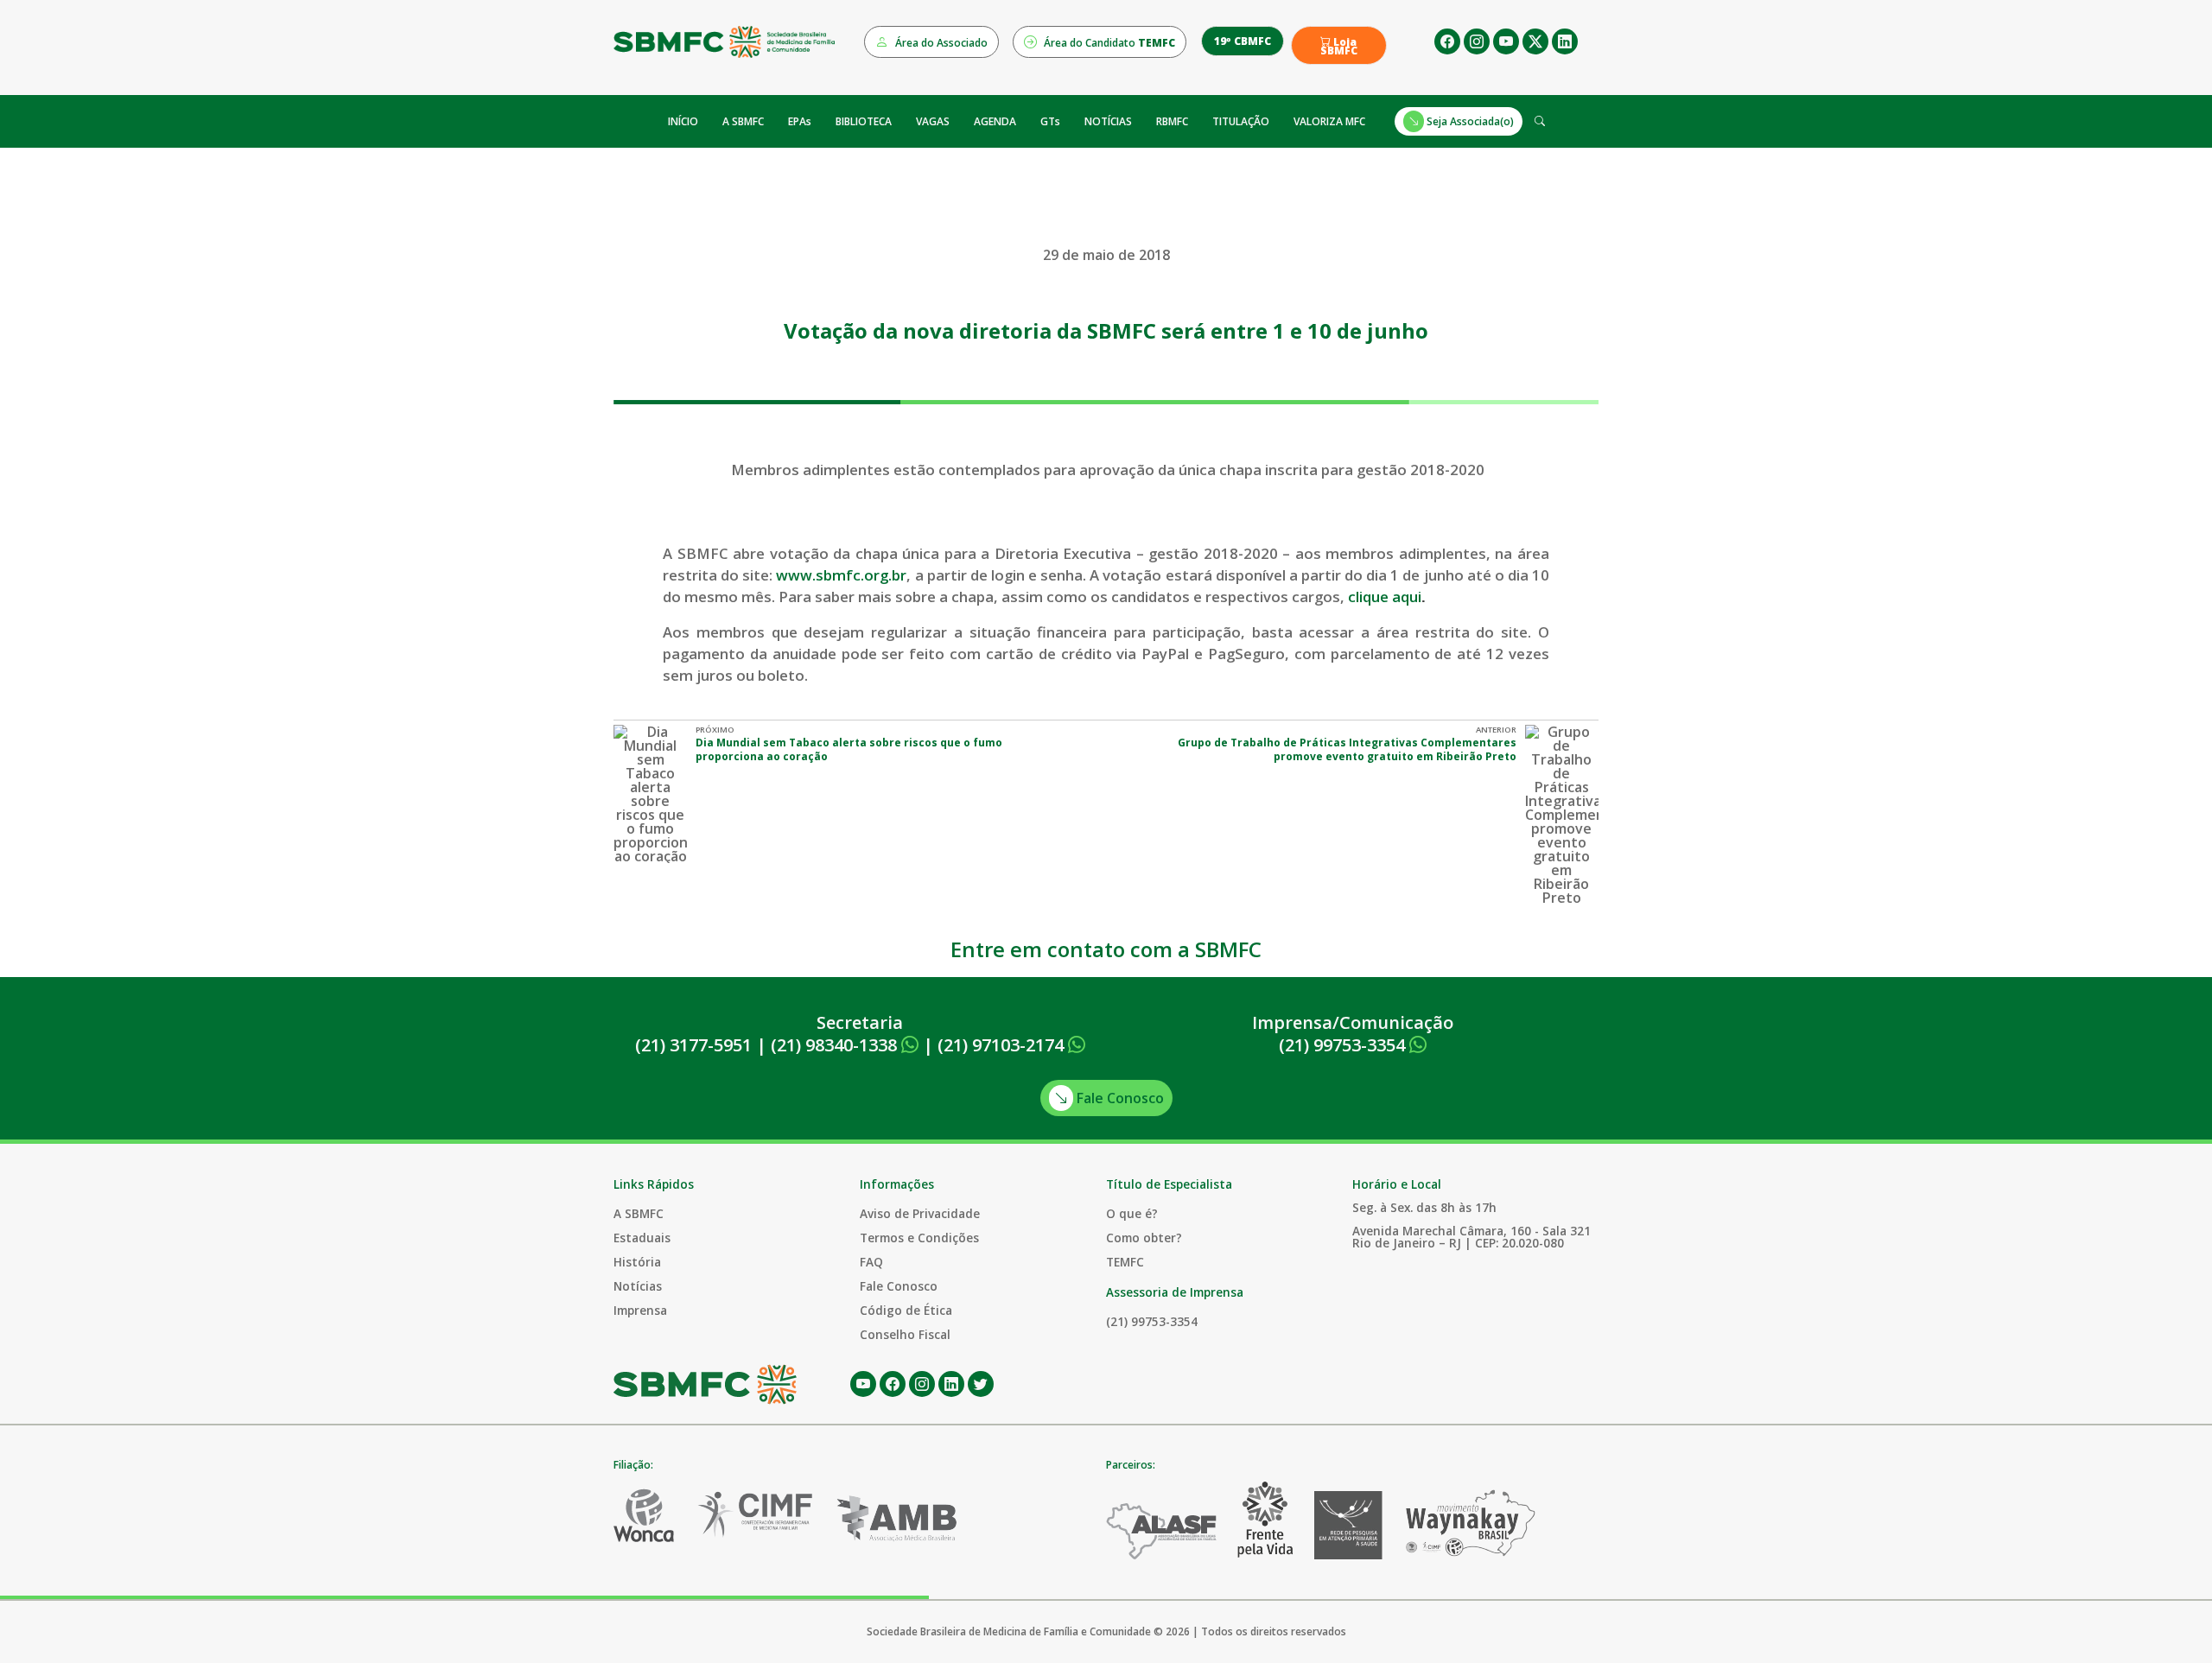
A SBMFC (743, 121)
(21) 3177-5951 (693, 1045)
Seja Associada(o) (1469, 121)
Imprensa (640, 1310)
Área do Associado (940, 43)
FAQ (871, 1262)
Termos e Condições (919, 1238)
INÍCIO (683, 121)
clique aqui (1385, 597)
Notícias (638, 1286)
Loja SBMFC (1339, 47)
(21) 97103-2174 (1003, 1045)
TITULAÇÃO (1241, 121)
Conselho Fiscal (905, 1334)
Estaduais (642, 1238)
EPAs (800, 121)
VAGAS (933, 121)
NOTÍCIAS (1108, 121)
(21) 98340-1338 (836, 1045)
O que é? (1132, 1213)
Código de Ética (906, 1310)
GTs (1050, 121)
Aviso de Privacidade (920, 1213)
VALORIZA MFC (1329, 121)
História (637, 1262)
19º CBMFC (1243, 41)
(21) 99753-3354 (1344, 1045)
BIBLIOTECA (864, 121)
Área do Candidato (1108, 43)
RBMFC (1172, 121)
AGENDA (995, 121)
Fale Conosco (1119, 1098)
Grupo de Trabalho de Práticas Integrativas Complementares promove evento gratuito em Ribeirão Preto (1347, 749)
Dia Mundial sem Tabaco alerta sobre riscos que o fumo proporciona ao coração (849, 749)
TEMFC (1125, 1262)
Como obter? (1144, 1238)
